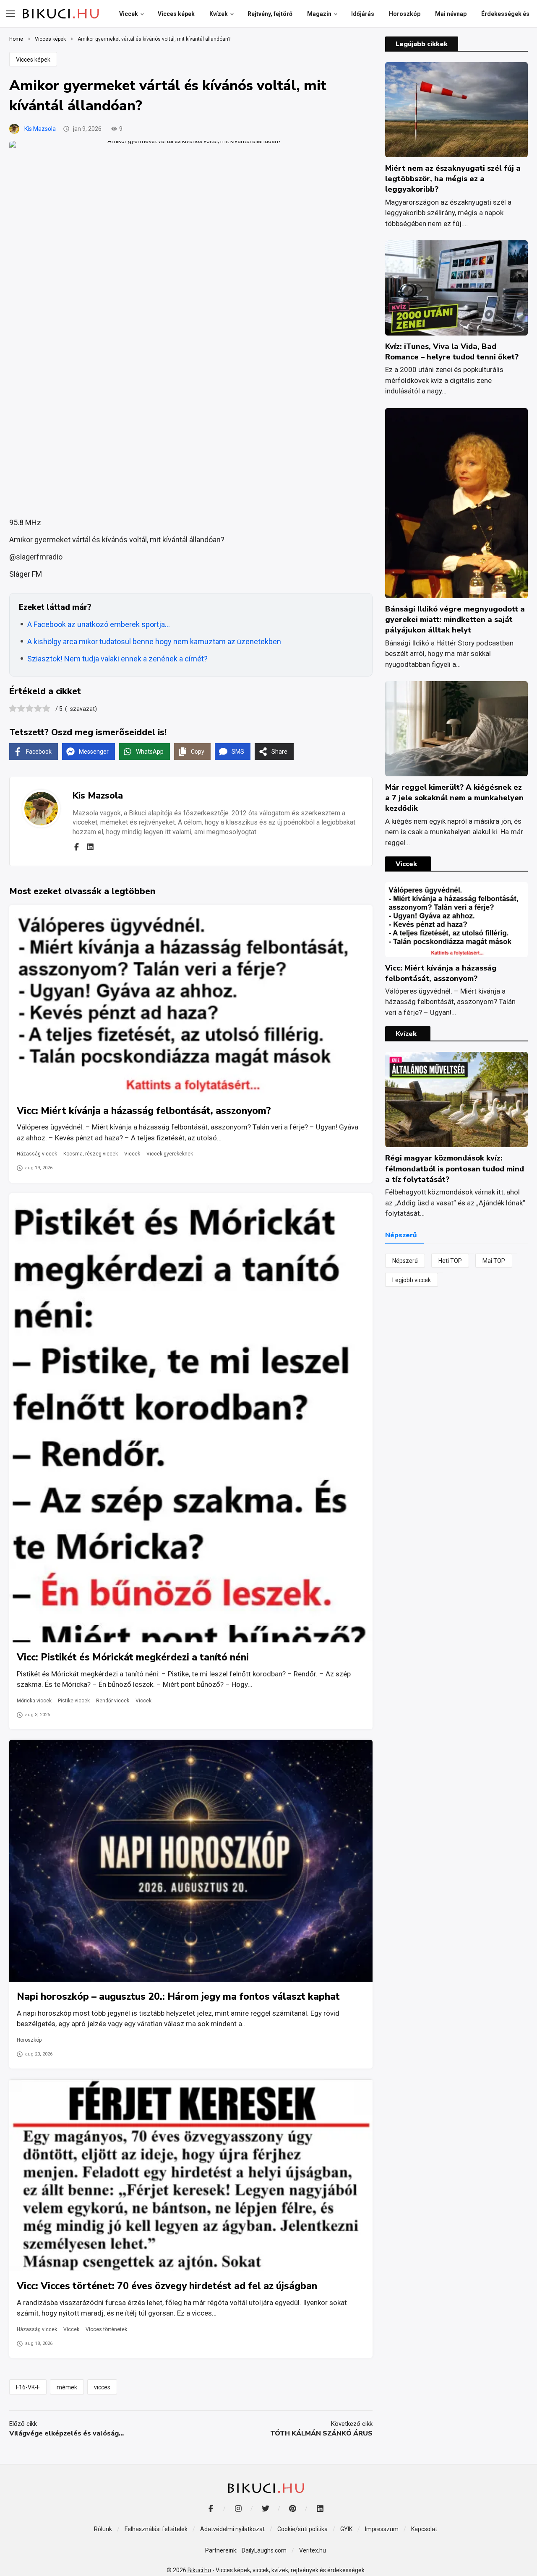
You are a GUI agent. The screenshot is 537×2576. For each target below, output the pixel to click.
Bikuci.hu (199, 2570)
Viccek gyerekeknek (170, 1154)
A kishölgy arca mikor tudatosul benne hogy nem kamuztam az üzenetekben (154, 641)
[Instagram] (238, 2508)
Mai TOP (494, 1261)
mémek (67, 2387)
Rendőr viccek (113, 1701)
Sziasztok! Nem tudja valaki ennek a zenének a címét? (117, 659)
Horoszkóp (29, 2040)
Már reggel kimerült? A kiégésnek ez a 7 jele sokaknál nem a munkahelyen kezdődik (454, 798)
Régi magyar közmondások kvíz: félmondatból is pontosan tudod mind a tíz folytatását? (455, 1168)
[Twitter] (265, 2508)
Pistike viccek (74, 1701)
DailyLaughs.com (264, 2550)
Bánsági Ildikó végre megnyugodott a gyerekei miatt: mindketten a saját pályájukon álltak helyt (455, 619)
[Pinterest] (293, 2508)
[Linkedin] (90, 847)
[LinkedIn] (320, 2508)
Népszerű (405, 1261)
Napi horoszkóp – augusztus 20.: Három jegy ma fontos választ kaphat (178, 1997)
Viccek (132, 1154)
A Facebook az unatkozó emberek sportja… (99, 624)
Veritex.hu (313, 2550)
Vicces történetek (106, 2329)
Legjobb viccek (412, 1280)
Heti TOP (450, 1261)
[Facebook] (76, 847)
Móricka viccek (34, 1701)
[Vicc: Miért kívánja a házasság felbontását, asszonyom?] (191, 1000)
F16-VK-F (28, 2387)
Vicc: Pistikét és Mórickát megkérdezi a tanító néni (133, 1657)
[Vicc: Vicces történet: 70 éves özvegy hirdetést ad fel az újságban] (191, 2175)
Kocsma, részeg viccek (91, 1154)
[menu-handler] (10, 14)
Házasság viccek (37, 1154)
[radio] (13, 709)
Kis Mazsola (40, 129)
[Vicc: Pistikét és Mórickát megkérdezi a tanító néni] (191, 1418)
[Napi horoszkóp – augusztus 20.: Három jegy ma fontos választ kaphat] (191, 1861)
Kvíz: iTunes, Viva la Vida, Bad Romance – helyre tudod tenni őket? (452, 352)
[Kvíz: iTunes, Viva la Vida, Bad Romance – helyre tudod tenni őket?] (456, 288)
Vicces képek (33, 60)
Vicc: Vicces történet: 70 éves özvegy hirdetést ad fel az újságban (167, 2286)
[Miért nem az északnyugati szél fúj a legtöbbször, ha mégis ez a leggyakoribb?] (456, 110)
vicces (102, 2387)
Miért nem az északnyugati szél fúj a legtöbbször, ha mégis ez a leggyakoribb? (453, 179)
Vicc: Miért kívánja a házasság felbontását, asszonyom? (144, 1111)
